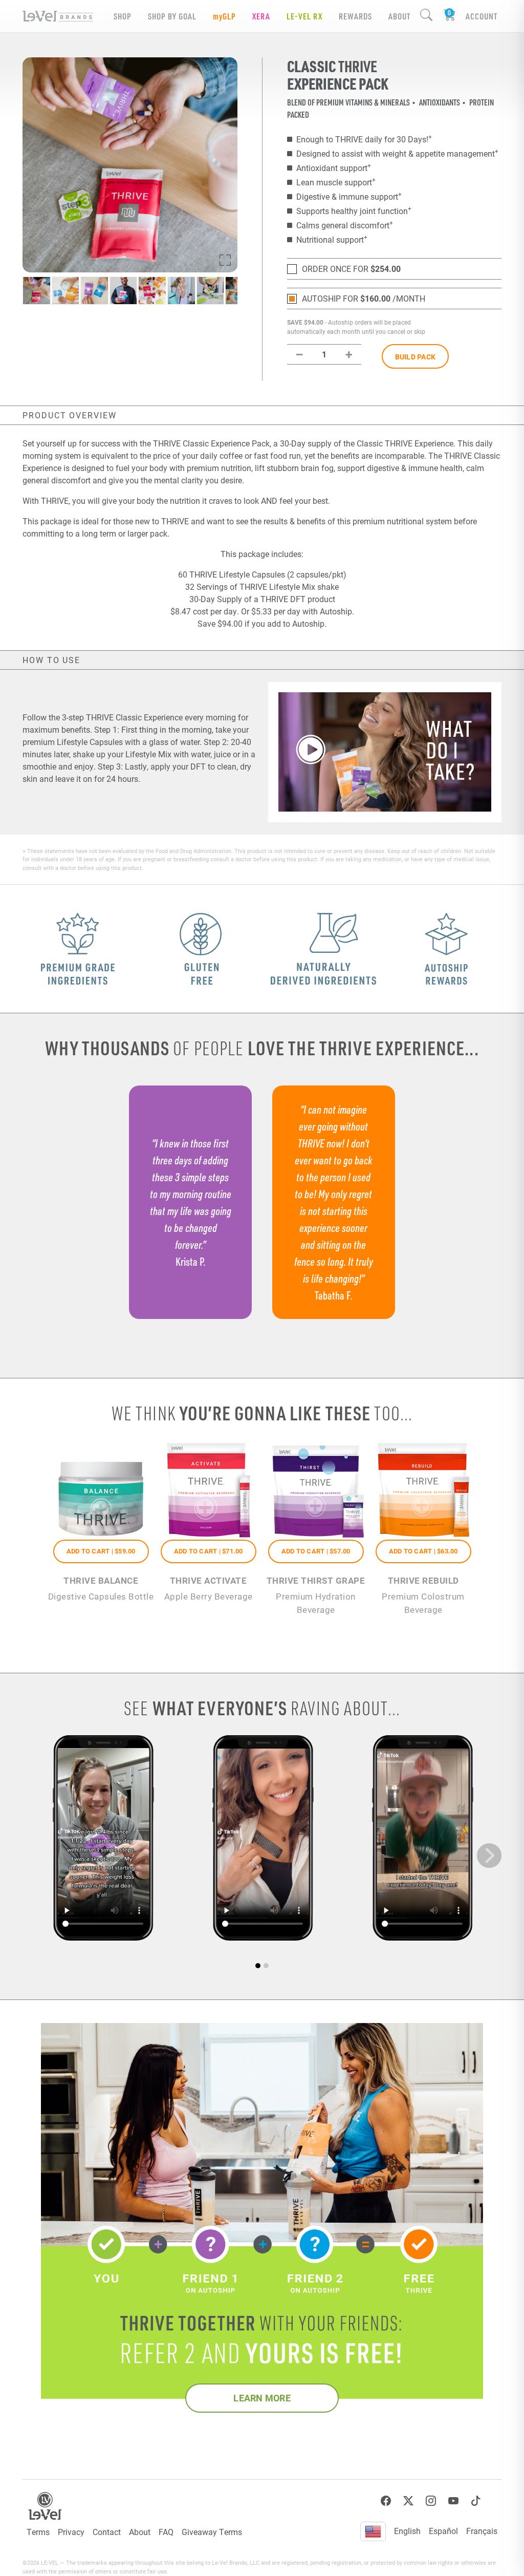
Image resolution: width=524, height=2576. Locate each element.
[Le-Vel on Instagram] (431, 2501)
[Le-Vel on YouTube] (453, 2501)
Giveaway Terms (212, 2532)
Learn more (262, 2398)
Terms (38, 2532)
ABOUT (399, 16)
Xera (261, 16)
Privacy (71, 2532)
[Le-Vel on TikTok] (476, 2501)
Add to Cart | (101, 1551)
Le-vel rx (304, 16)
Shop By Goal (172, 16)
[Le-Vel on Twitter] (408, 2501)
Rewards (355, 16)
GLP (224, 16)
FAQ (166, 2532)
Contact (107, 2532)
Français (482, 2531)
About (140, 2532)
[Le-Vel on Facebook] (386, 2501)
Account (482, 16)
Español (443, 2531)
